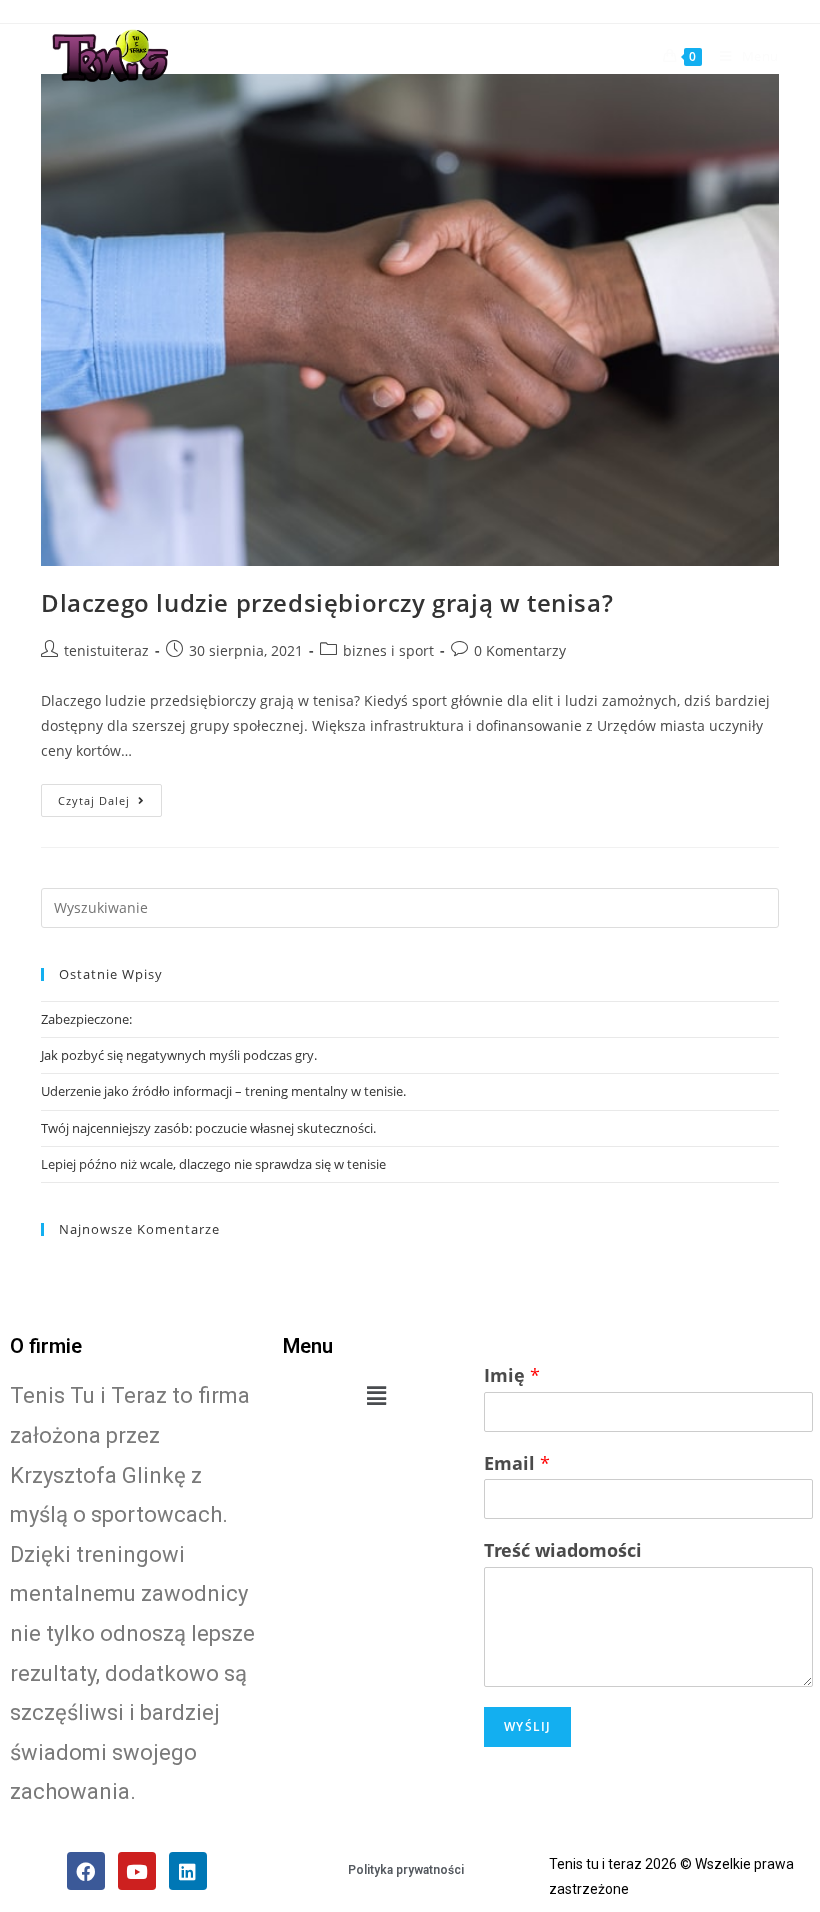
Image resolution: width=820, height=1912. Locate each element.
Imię (512, 1375)
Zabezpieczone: (86, 1019)
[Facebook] (86, 1871)
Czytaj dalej (94, 800)
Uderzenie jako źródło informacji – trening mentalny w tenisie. (223, 1091)
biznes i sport (388, 650)
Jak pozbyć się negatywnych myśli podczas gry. (179, 1055)
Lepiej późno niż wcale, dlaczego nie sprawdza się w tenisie (213, 1164)
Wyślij (527, 1726)
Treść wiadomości (563, 1550)
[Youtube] (137, 1871)
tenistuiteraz (106, 650)
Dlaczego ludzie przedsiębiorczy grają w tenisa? (327, 602)
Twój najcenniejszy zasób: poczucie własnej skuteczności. (208, 1128)
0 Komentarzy (520, 650)
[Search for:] (410, 906)
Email (517, 1463)
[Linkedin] (188, 1871)
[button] (377, 1395)
